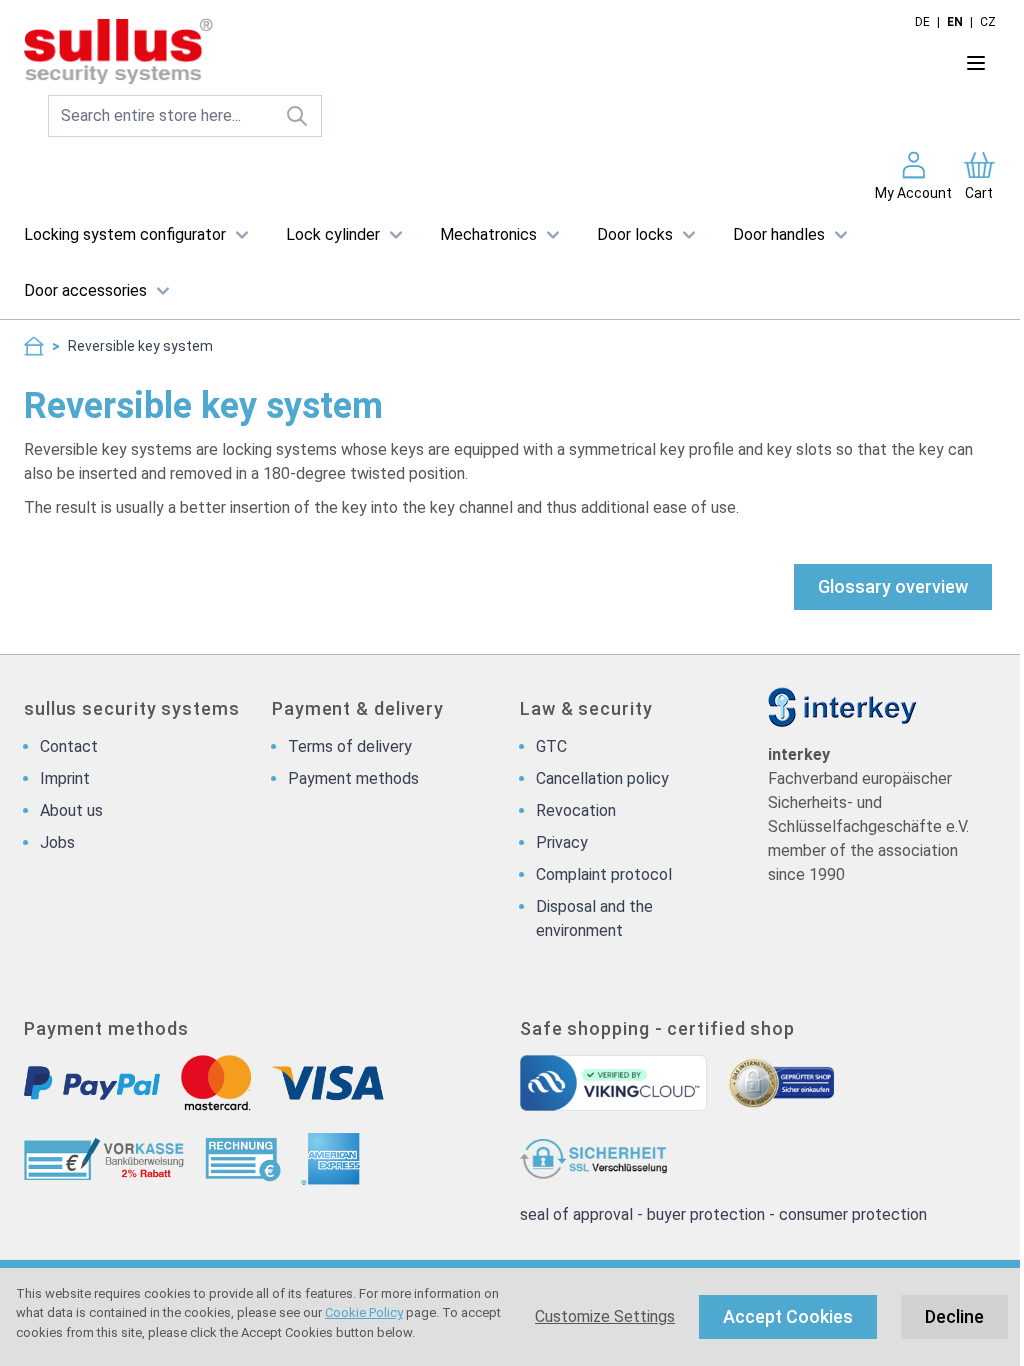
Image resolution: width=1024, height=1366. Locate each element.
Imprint (65, 778)
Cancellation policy (602, 778)
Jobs (57, 842)
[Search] (297, 116)
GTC (551, 746)
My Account (913, 193)
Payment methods (353, 778)
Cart (979, 193)
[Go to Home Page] (34, 346)
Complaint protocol (604, 874)
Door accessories (85, 290)
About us (71, 810)
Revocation (576, 810)
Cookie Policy (364, 1312)
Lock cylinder (333, 234)
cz (988, 22)
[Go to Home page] (452, 52)
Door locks (635, 234)
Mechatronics (488, 234)
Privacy (562, 842)
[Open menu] (976, 63)
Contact (69, 746)
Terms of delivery (350, 746)
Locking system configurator (125, 234)
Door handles (779, 234)
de (922, 22)
